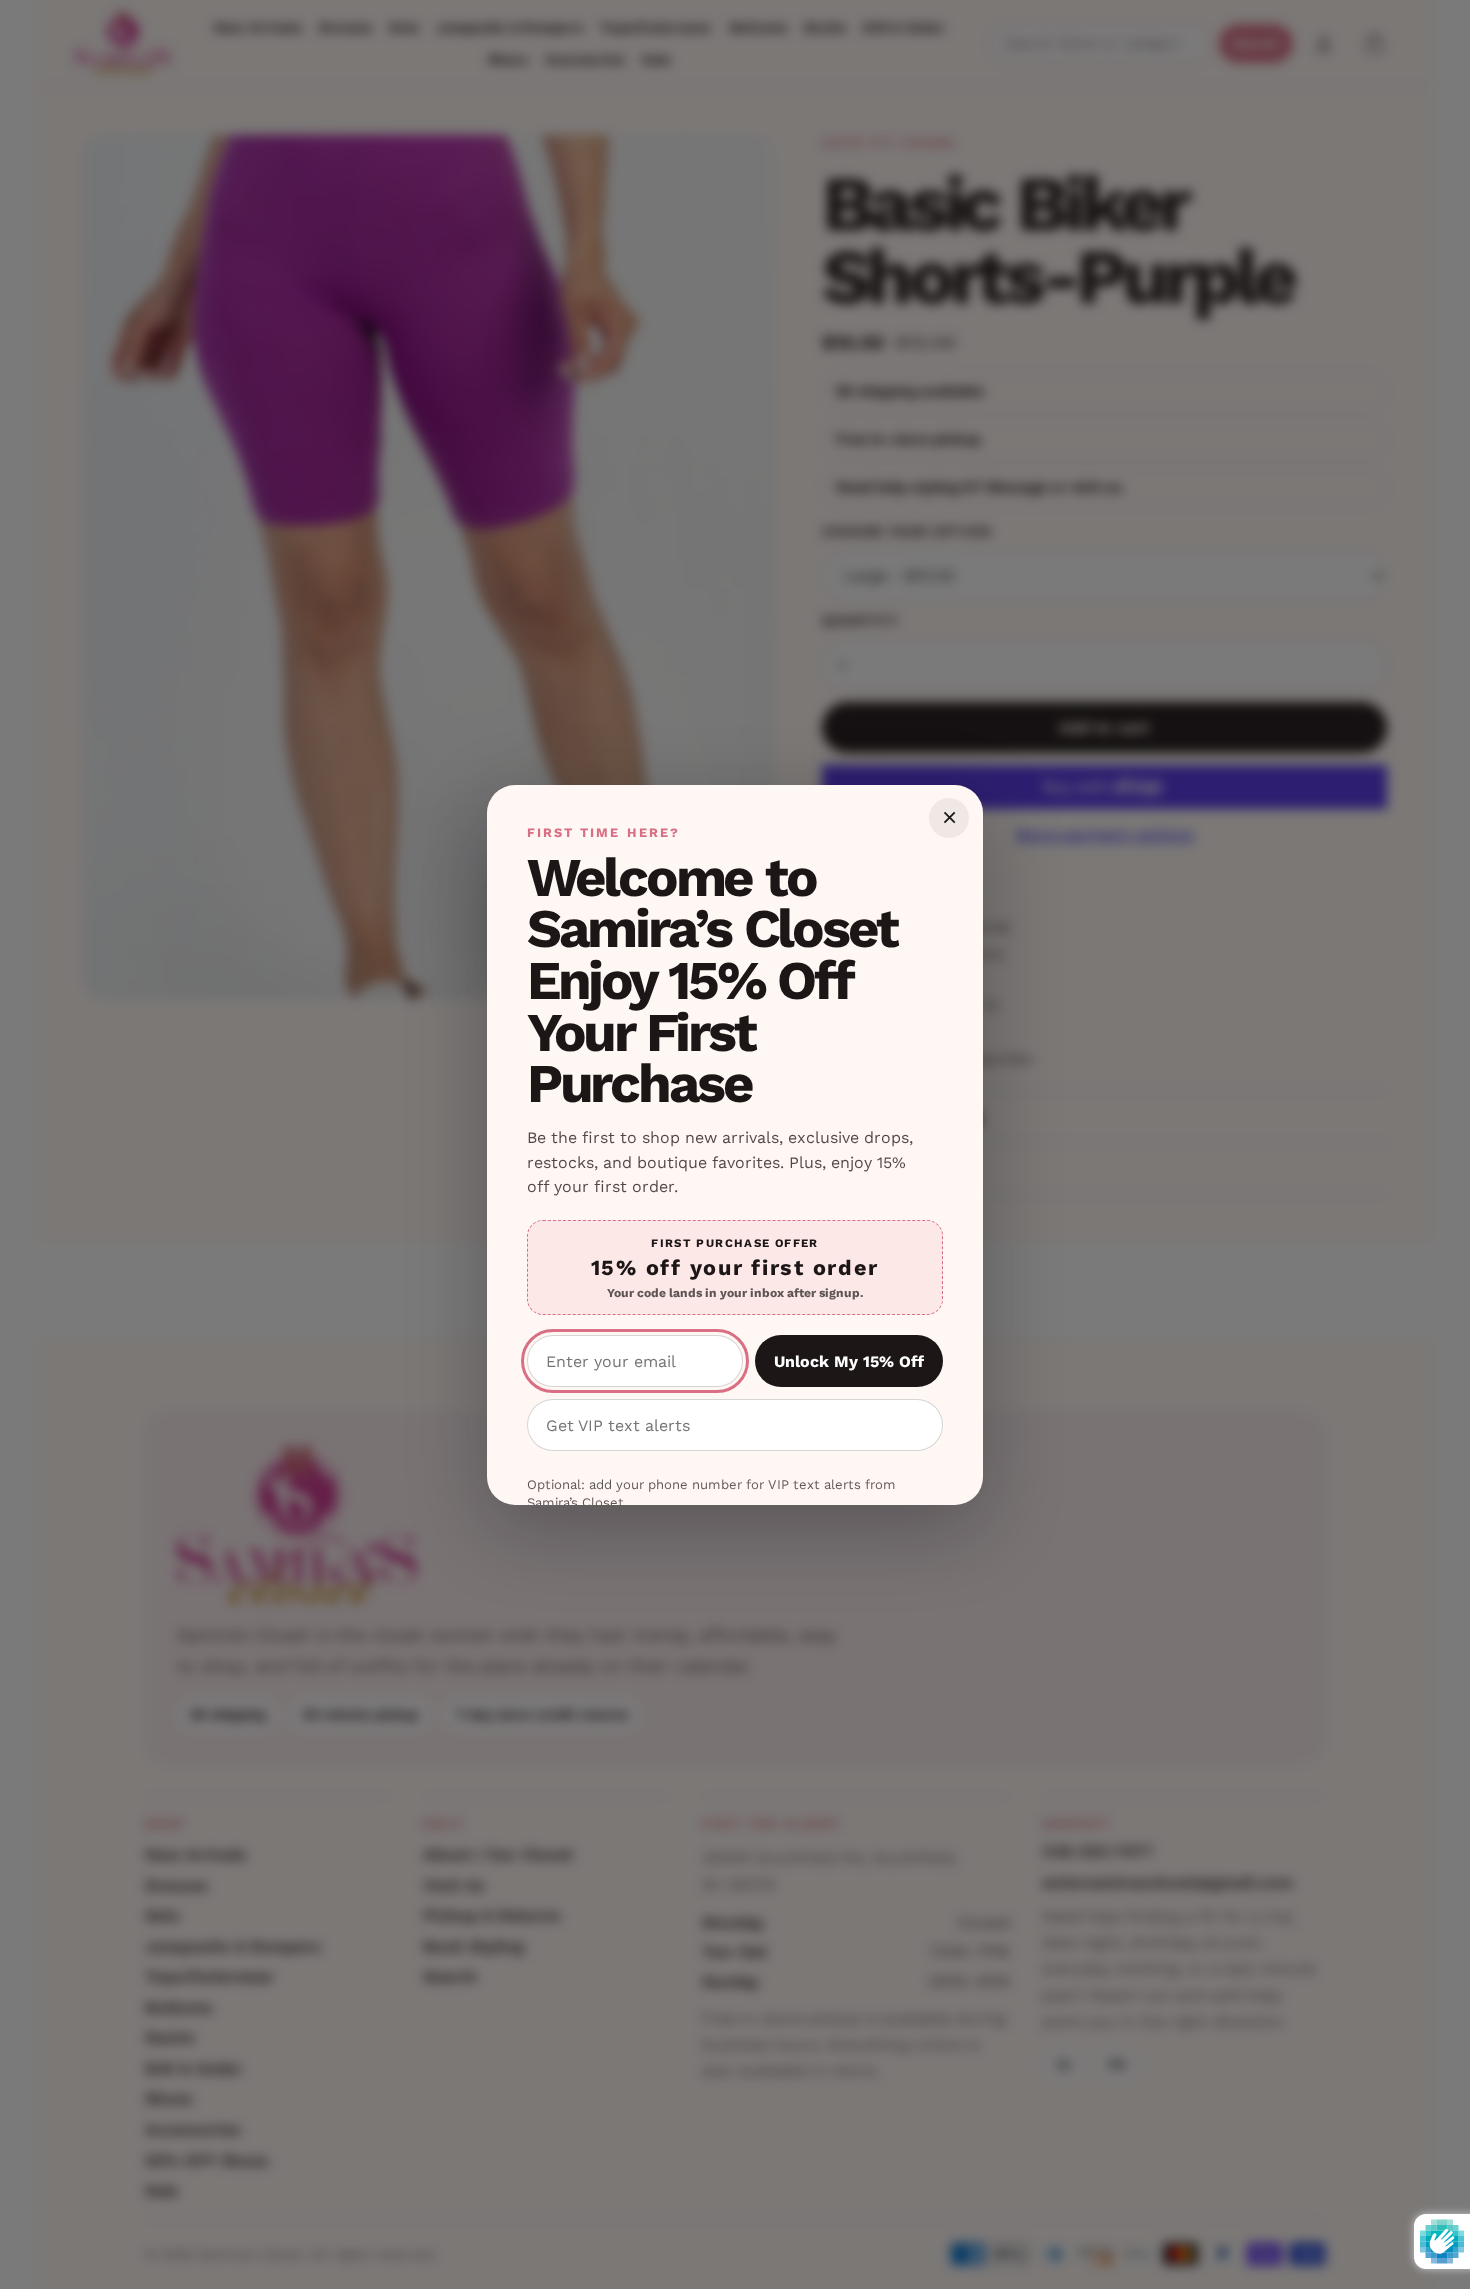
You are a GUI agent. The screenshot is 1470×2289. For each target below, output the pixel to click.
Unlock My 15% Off (849, 1361)
